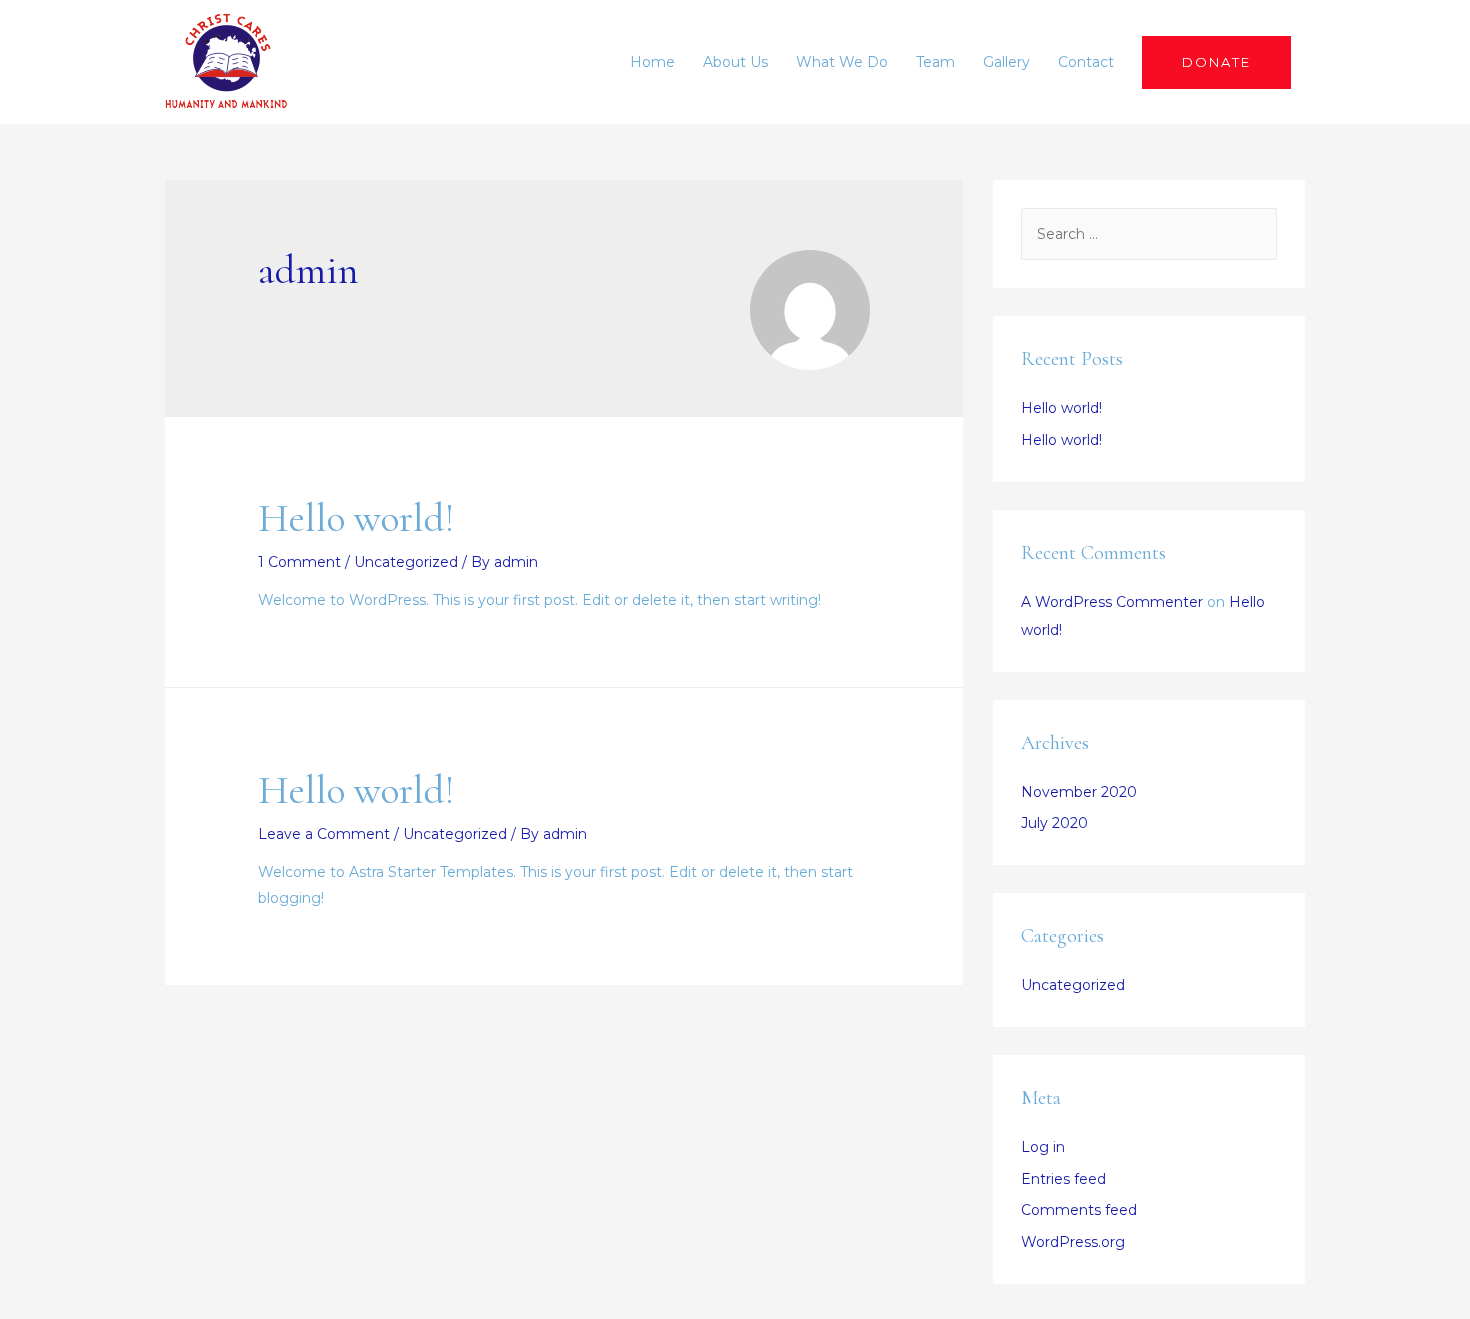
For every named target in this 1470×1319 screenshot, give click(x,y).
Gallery (1006, 62)
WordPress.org (1073, 1242)
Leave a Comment (324, 834)
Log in (1043, 1147)
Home (652, 62)
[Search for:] (1149, 234)
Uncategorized (406, 562)
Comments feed (1079, 1210)
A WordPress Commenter (1112, 602)
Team (935, 62)
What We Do (842, 62)
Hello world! (356, 518)
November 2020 (1079, 792)
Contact (1086, 62)
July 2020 (1054, 823)
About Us (735, 62)
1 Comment (299, 562)
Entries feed (1063, 1179)
